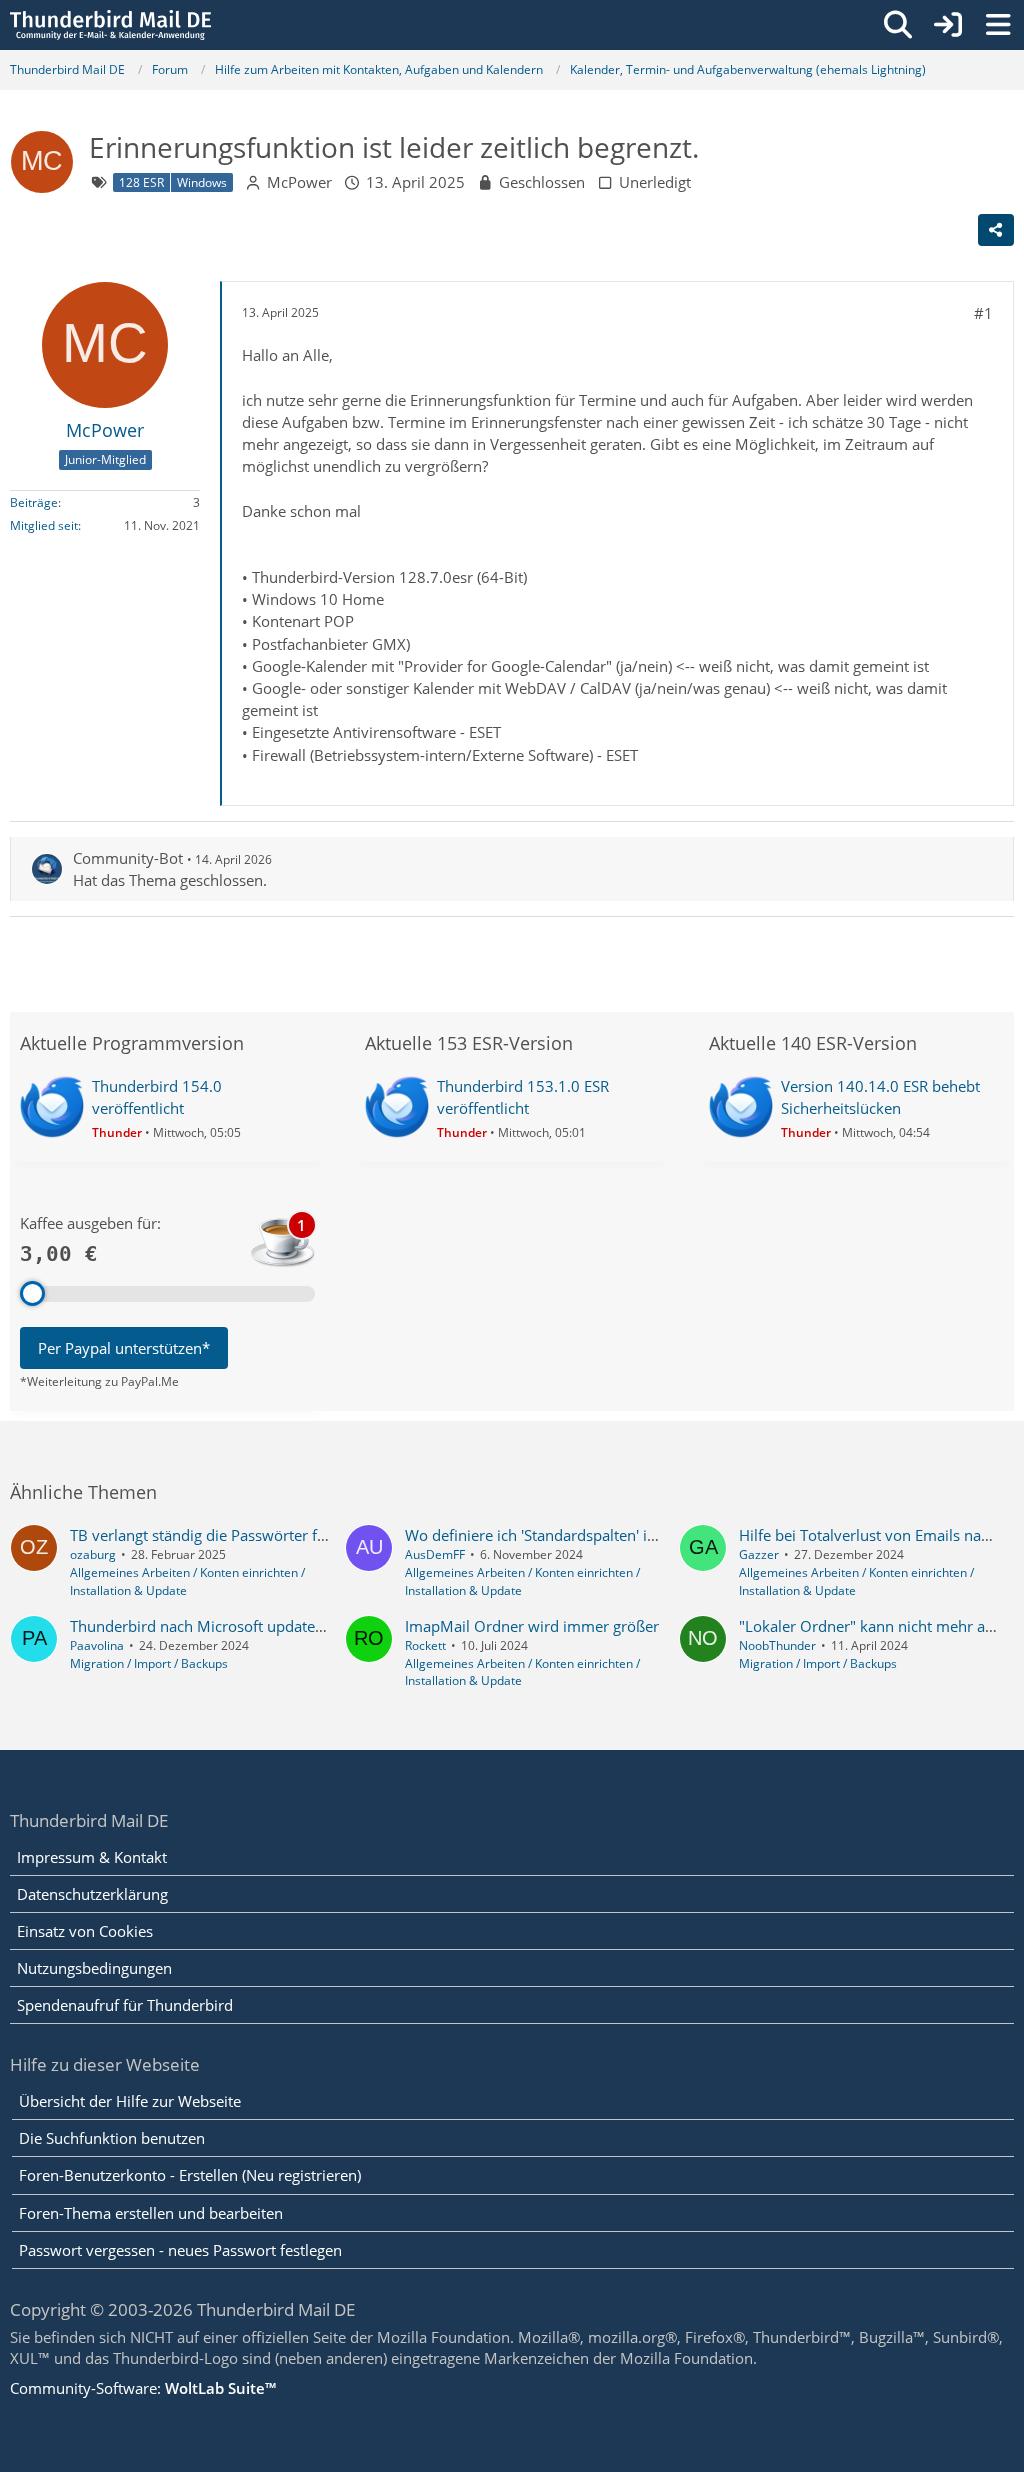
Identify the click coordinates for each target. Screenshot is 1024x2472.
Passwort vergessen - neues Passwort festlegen (180, 2250)
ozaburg (93, 1554)
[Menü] (998, 25)
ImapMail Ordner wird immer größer (532, 1626)
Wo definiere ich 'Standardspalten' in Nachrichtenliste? (591, 1535)
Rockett (425, 1645)
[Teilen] (996, 230)
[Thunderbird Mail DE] (110, 25)
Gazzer (759, 1554)
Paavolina (97, 1645)
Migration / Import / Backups (149, 1663)
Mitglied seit (44, 525)
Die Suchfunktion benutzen (112, 2138)
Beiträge (34, 502)
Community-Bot (128, 858)
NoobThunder (777, 1645)
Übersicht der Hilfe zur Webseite (130, 2101)
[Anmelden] (948, 25)
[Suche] (898, 25)
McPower (299, 182)
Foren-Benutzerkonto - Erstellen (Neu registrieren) (190, 2175)
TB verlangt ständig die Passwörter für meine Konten (251, 1535)
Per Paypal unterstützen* (124, 1348)
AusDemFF (435, 1554)
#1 (983, 313)
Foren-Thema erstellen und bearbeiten (151, 2213)
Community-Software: (143, 2388)
